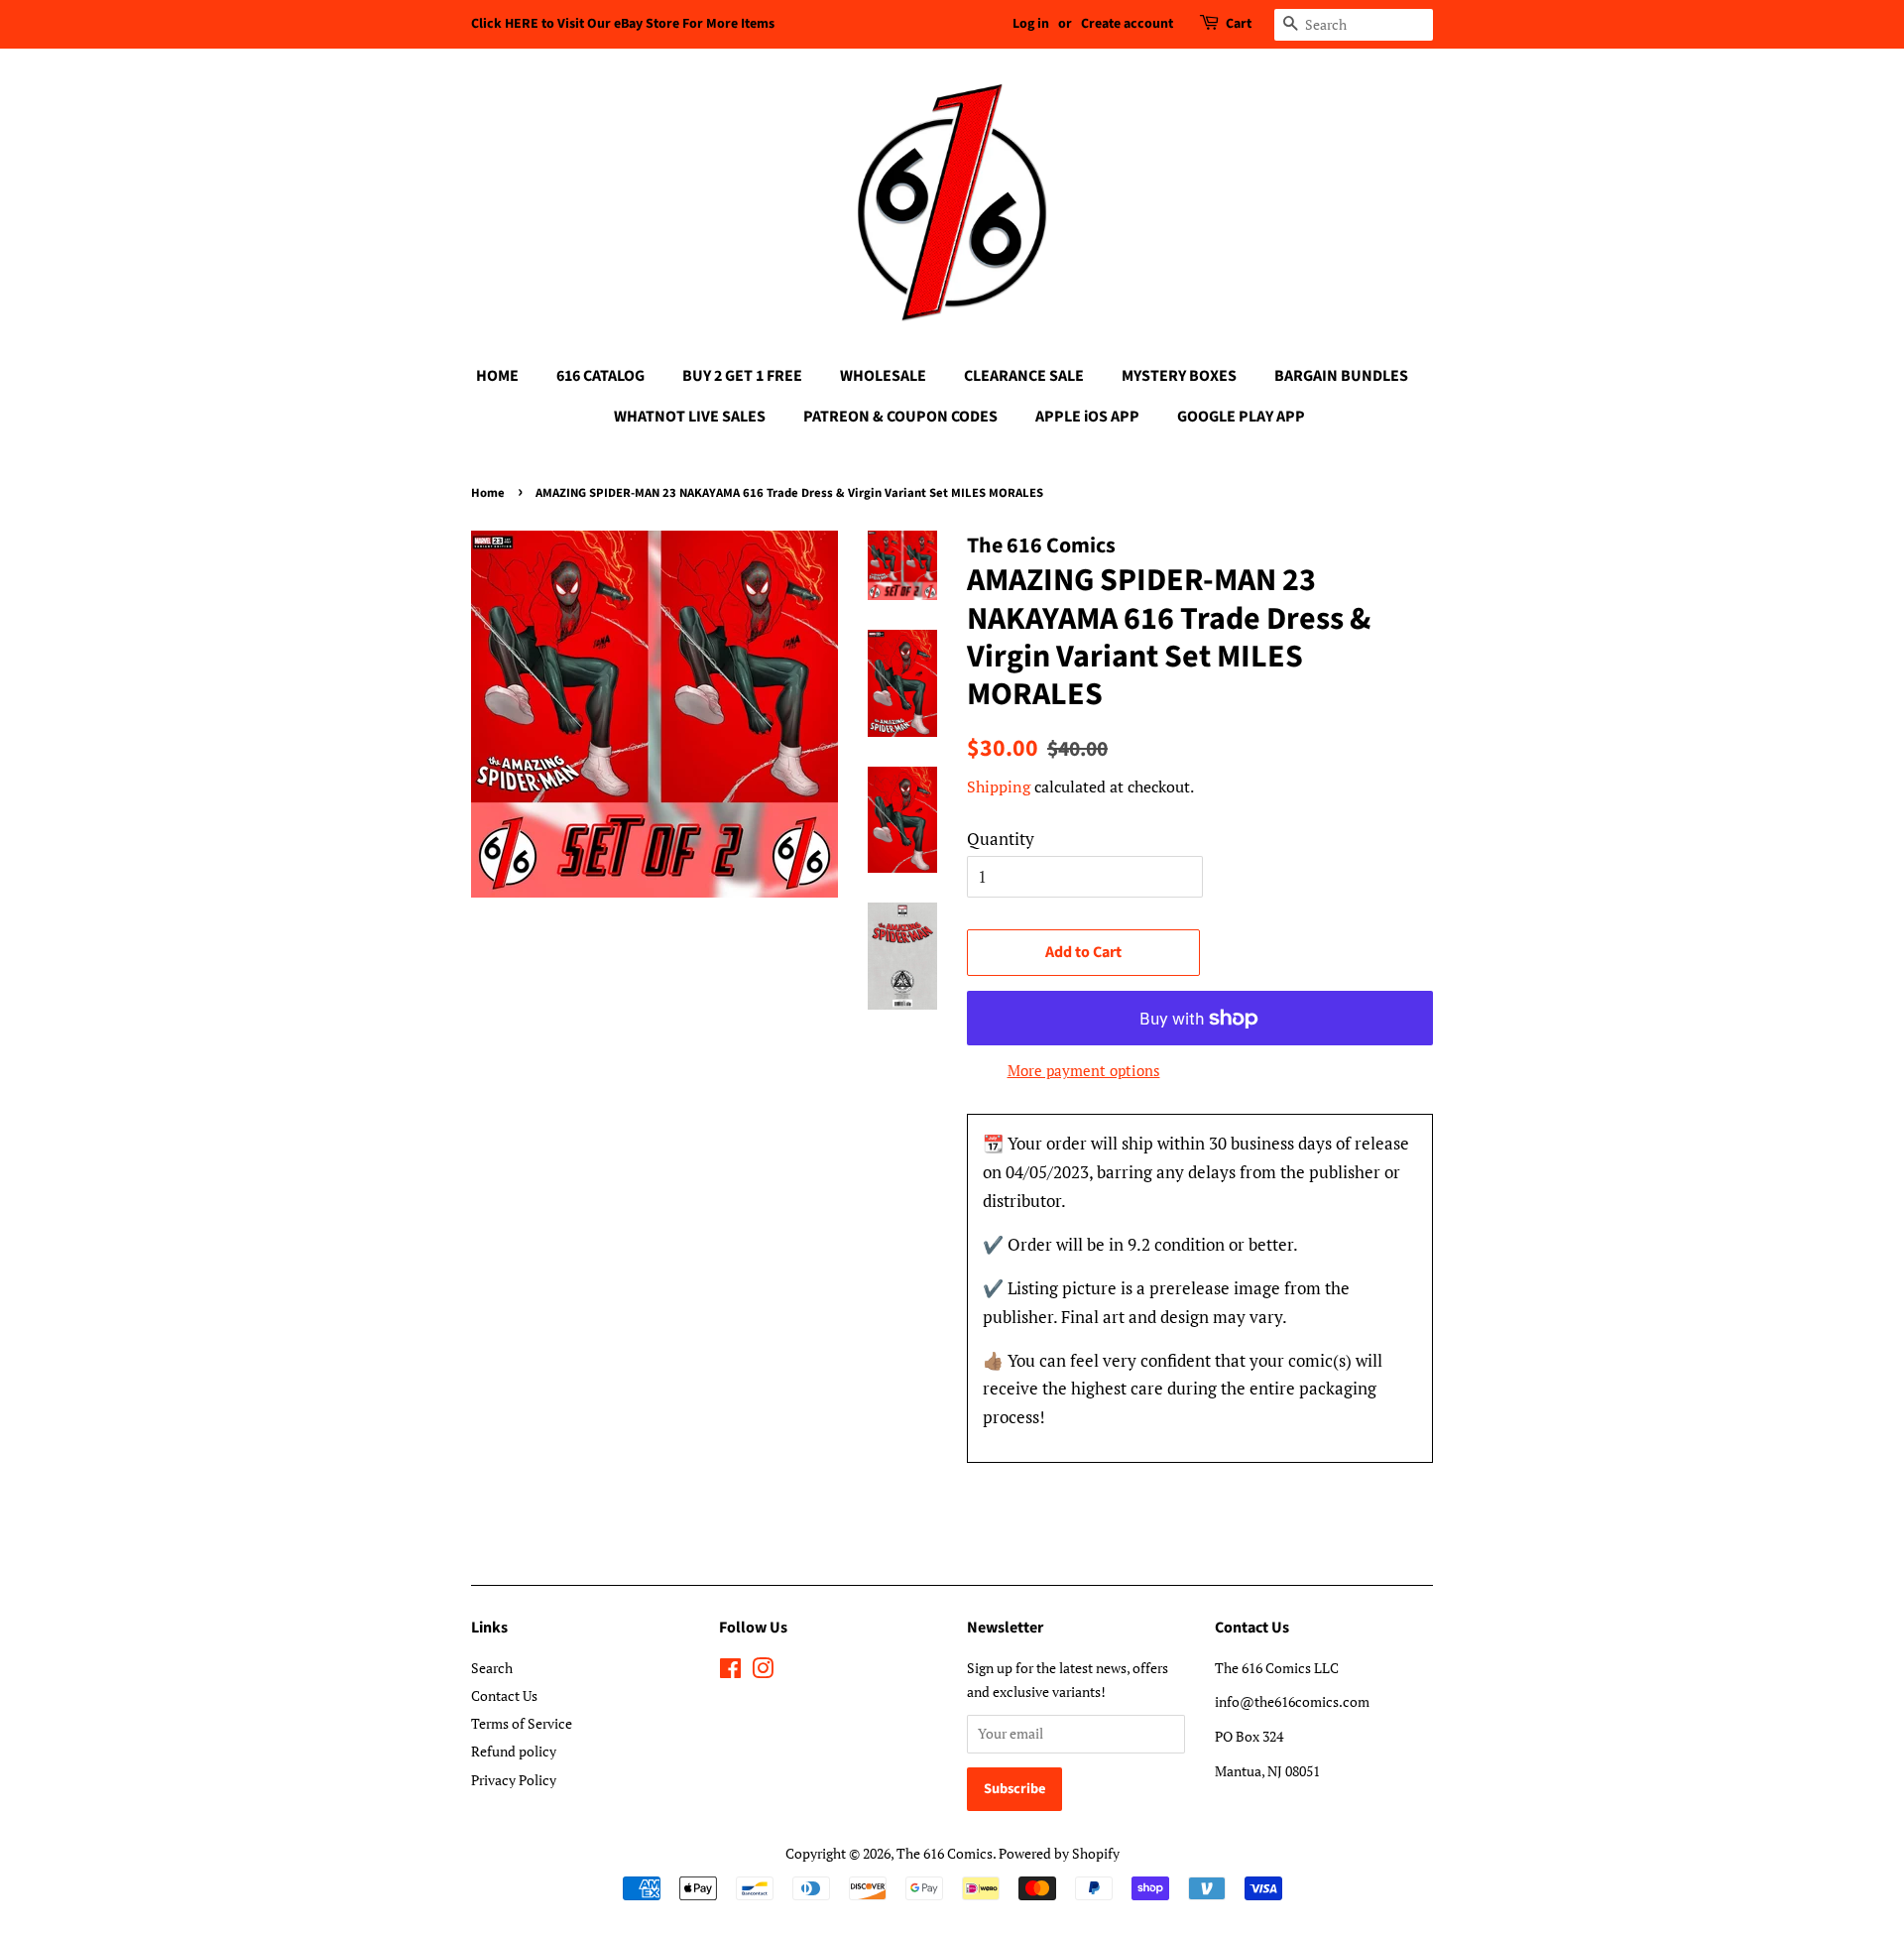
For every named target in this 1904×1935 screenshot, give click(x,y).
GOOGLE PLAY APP (1241, 417)
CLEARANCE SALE (1024, 376)
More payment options (1084, 1070)
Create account (1127, 24)
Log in (1031, 24)
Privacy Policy (514, 1780)
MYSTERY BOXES (1179, 376)
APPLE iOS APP (1087, 417)
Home (488, 493)
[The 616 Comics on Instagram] (763, 1672)
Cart (1239, 24)
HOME (497, 376)
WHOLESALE (883, 376)
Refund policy (514, 1751)
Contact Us (504, 1695)
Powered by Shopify (1059, 1853)
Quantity (1001, 839)
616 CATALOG (600, 376)
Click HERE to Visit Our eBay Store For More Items (623, 24)
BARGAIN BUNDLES (1341, 376)
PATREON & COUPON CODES (900, 417)
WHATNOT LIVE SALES (690, 417)
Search (492, 1668)
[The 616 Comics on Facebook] (730, 1672)
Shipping (999, 786)
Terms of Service (522, 1723)
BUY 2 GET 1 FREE (742, 376)
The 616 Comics (945, 1853)
